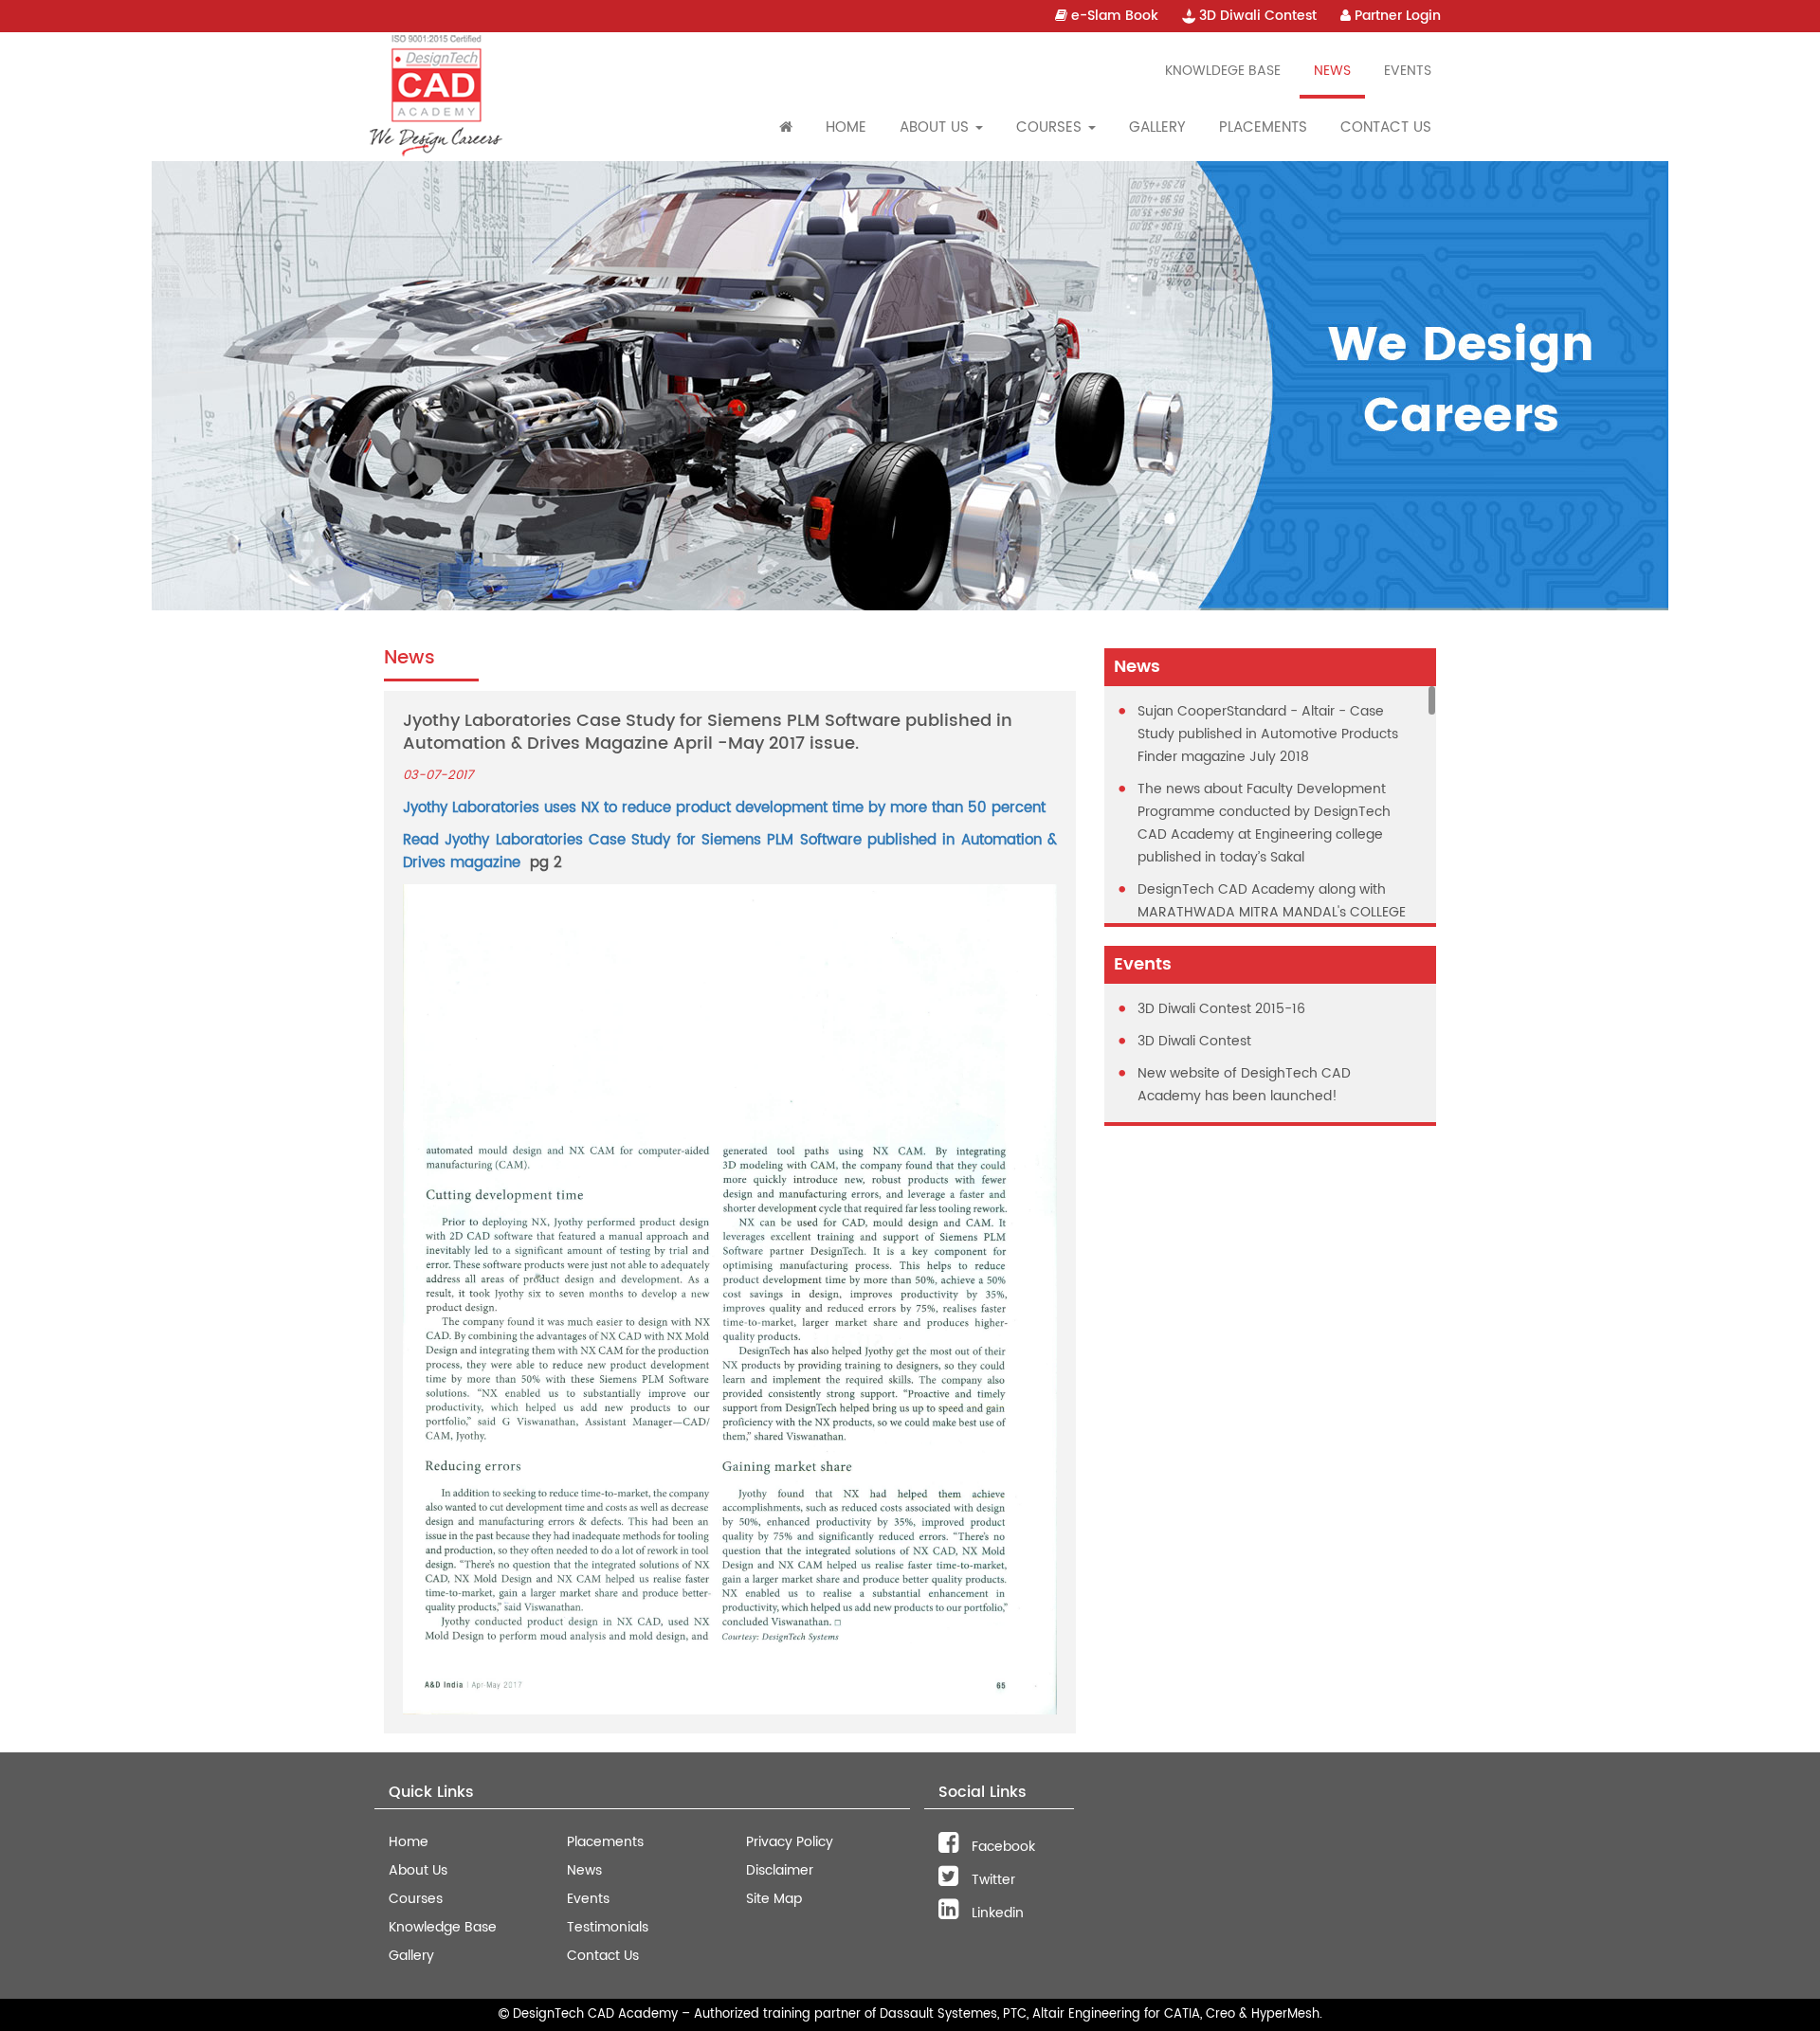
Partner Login (1396, 16)
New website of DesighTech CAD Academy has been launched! (1244, 1085)
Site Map (774, 1899)
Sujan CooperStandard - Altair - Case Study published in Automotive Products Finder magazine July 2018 (1268, 734)
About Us (418, 1870)
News (1332, 71)
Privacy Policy (790, 1842)
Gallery (1157, 127)
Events (1408, 71)
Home (846, 127)
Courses (416, 1899)
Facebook (1001, 1847)
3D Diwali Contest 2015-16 (1221, 1009)
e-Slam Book (1113, 16)
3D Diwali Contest (1256, 16)
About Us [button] (937, 127)
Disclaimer (780, 1870)
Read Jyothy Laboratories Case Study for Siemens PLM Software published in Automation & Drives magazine (730, 852)
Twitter (992, 1880)
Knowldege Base (1223, 71)
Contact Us (1386, 127)
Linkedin (996, 1913)
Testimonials (608, 1927)
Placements (1263, 127)
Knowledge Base (443, 1927)
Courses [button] (1051, 127)
